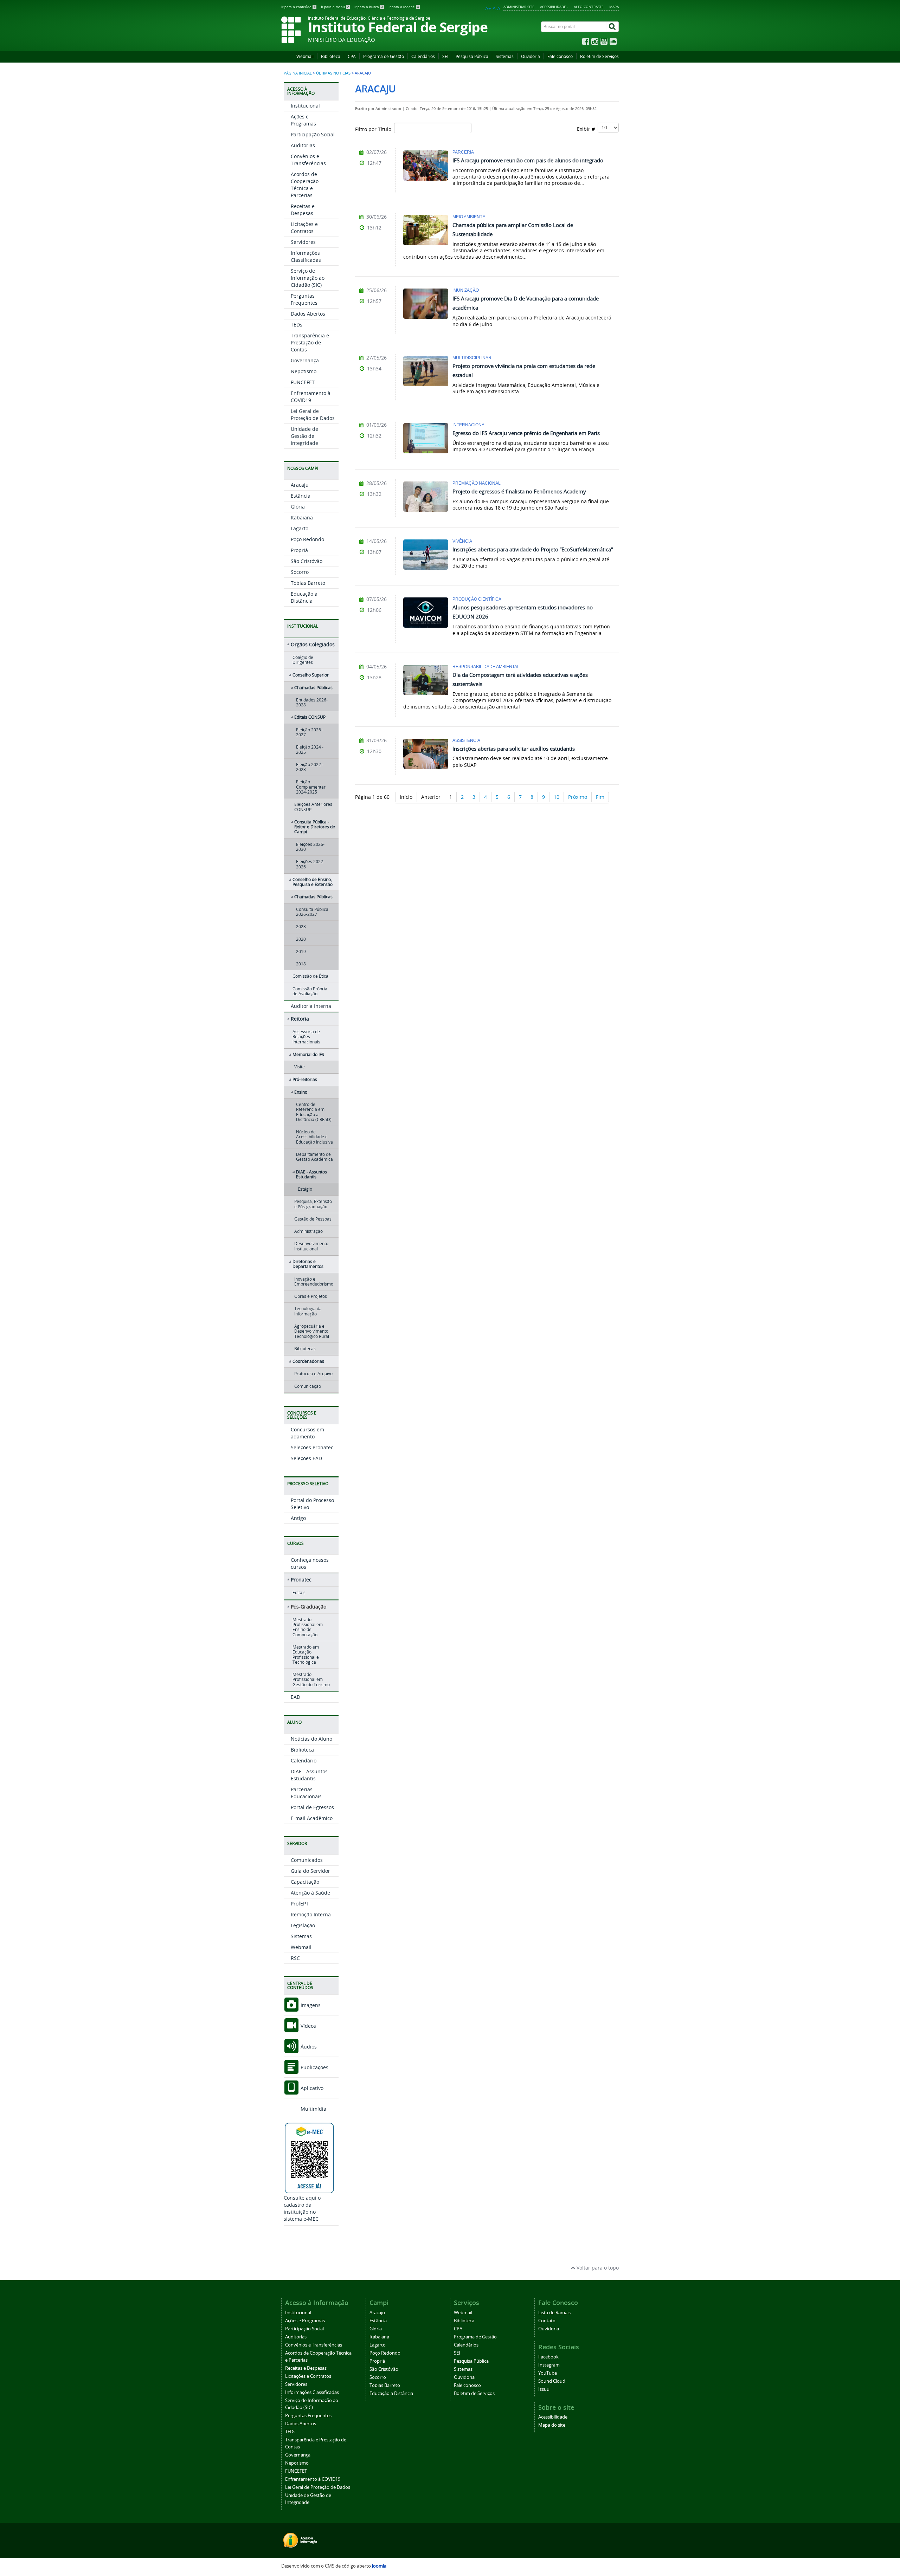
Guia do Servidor (310, 1871)
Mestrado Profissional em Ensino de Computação (308, 1627)
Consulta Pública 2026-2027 (312, 912)
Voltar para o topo (597, 2268)
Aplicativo (311, 2088)
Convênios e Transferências (308, 160)
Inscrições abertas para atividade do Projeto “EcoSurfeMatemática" (533, 549)
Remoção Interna (311, 1914)
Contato (547, 2321)
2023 (301, 927)
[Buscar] (613, 27)
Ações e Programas (303, 120)
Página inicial (298, 73)
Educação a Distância (304, 597)
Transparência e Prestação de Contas (310, 342)
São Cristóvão (307, 561)
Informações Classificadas (306, 256)
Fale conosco (560, 56)
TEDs (297, 325)
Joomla (379, 2566)
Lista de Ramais (554, 2313)
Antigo (298, 1518)
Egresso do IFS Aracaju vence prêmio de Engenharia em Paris (526, 433)
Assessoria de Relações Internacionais (306, 1037)
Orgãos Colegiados (313, 644)
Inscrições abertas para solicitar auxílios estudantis (514, 749)
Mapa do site (552, 2425)
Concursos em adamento (307, 1433)
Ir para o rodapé (404, 7)
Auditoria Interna (311, 1006)
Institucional (305, 106)
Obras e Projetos (311, 1296)
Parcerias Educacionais (306, 1793)
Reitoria (300, 1019)
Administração (308, 1231)
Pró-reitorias (305, 1079)
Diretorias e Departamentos (308, 1264)
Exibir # (587, 129)
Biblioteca (331, 56)
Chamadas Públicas (313, 688)
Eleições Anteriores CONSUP (313, 807)
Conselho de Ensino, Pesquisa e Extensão (313, 882)
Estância (301, 496)
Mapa (614, 7)
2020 (301, 939)
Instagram (549, 2365)
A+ (488, 8)
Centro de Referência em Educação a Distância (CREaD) (314, 1112)
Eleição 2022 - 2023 (310, 767)
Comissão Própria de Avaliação (310, 991)
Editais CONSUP (310, 717)
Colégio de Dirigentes (303, 660)
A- (500, 8)
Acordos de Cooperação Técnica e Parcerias (305, 185)
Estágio (305, 1189)
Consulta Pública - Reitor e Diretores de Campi (315, 827)
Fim (600, 797)
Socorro (300, 572)
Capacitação (305, 1882)
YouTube (548, 2373)
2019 (301, 952)
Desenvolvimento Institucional (311, 1246)
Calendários (423, 56)
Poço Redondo (307, 539)
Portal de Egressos (312, 1807)
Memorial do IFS (308, 1054)
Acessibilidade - (554, 7)
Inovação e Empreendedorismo (314, 1281)
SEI (445, 56)
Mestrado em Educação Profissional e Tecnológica (306, 1655)
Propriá (299, 550)
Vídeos (308, 2026)
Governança (305, 360)
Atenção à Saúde (310, 1893)
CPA (352, 56)
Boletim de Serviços (599, 56)
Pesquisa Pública (472, 56)
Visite (300, 1067)
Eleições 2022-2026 (310, 864)
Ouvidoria (531, 56)
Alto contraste (589, 7)
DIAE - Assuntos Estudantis (311, 1174)
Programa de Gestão (384, 56)
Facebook (548, 2357)
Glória (298, 507)
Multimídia (313, 2109)
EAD (295, 1697)
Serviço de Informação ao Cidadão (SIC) (308, 278)
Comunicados (307, 1860)
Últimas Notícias (333, 73)
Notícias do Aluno (311, 1739)
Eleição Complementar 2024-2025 (311, 787)
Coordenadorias (308, 1361)
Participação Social (313, 134)
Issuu (544, 2389)
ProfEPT (300, 1904)
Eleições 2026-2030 (310, 847)
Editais (299, 1593)
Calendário (304, 1761)
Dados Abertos (308, 314)
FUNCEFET (303, 382)
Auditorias (303, 145)
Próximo (578, 797)
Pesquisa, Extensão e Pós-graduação (313, 1204)
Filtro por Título (375, 129)
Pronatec (301, 1580)
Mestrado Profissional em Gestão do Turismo (311, 1679)
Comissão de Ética (310, 976)
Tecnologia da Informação (308, 1311)
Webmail (305, 56)
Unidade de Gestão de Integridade (304, 436)
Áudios (308, 2047)
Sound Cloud (552, 2381)
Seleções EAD (306, 1458)
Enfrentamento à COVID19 (311, 397)
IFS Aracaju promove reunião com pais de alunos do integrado (528, 160)
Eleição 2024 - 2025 (310, 749)
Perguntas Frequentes (304, 299)
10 (557, 797)
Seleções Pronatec (312, 1447)
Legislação (303, 1925)
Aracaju (300, 485)
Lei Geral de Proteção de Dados (313, 415)
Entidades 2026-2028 (312, 702)
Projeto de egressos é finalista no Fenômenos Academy (519, 491)
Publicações (314, 2067)
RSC (295, 1958)
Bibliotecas (305, 1349)
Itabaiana (302, 517)
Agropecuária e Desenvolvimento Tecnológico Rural (312, 1331)
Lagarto (300, 528)
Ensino (301, 1092)
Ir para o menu (335, 7)
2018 (301, 964)
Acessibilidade (553, 2417)
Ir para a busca (369, 7)
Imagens (310, 2005)
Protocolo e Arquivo (313, 1374)
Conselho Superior (311, 675)
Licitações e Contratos (304, 228)
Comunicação (308, 1386)
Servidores (303, 242)
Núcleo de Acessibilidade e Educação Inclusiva (314, 1137)
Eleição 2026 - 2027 (310, 732)
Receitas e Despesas (303, 210)
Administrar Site (519, 7)
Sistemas (505, 56)
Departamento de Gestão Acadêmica (314, 1157)
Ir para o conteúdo (298, 7)
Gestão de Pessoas (313, 1219)
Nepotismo (304, 371)
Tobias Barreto (308, 583)
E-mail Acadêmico (312, 1818)
